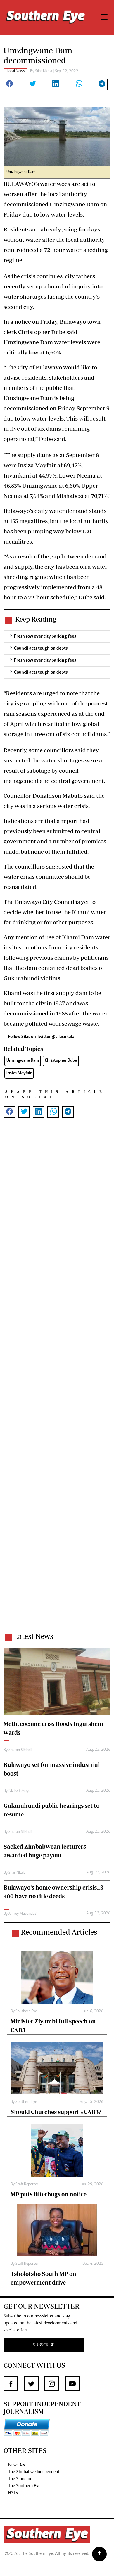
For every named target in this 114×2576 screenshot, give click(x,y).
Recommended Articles (59, 1932)
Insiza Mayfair (19, 1073)
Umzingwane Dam (23, 1061)
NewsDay (17, 2465)
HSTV (13, 2493)
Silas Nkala (44, 71)
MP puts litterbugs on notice (49, 2194)
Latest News (33, 1636)
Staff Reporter (27, 2184)
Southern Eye (26, 2011)
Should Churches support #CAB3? (56, 2112)
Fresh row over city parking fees (45, 636)
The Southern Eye (24, 2486)
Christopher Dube (61, 1061)
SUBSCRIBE (44, 2345)
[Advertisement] (57, 1383)
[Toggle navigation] (104, 18)
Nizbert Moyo (19, 1791)
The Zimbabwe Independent (34, 2472)
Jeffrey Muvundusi (23, 1914)
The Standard (20, 2479)
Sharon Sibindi (20, 1750)
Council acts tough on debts (41, 648)
